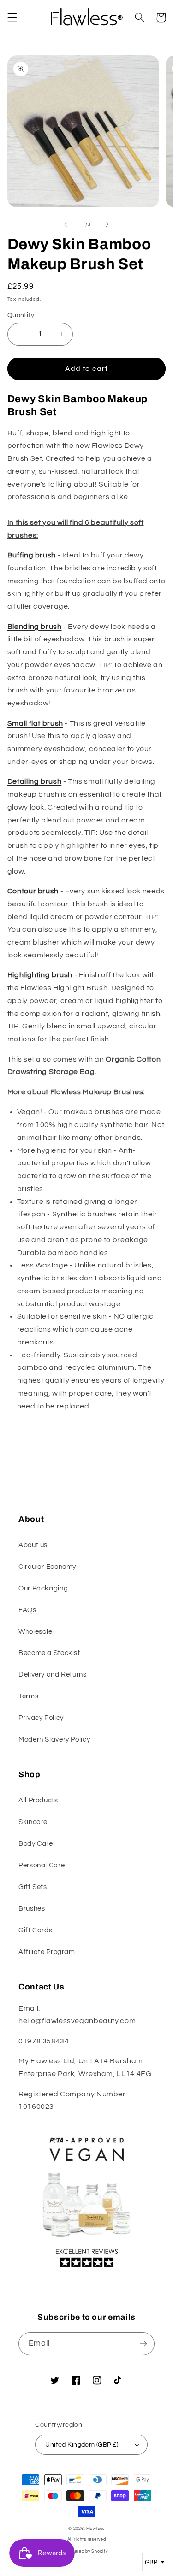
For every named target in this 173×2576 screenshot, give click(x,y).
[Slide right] (107, 224)
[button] (12, 18)
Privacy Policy (41, 1718)
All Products (38, 1800)
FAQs (27, 1610)
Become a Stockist (49, 1653)
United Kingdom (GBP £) (82, 2445)
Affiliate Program (47, 1952)
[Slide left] (66, 224)
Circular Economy (47, 1567)
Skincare (33, 1822)
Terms (28, 1696)
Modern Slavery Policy (54, 1740)
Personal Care (42, 1865)
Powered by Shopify (86, 2551)
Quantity (21, 315)
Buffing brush (32, 555)
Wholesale (36, 1632)
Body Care (36, 1844)
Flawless (95, 2529)
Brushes (32, 1909)
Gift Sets (33, 1887)
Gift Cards (35, 1930)
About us (33, 1545)
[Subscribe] (143, 2344)
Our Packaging (43, 1588)
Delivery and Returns (53, 1675)
